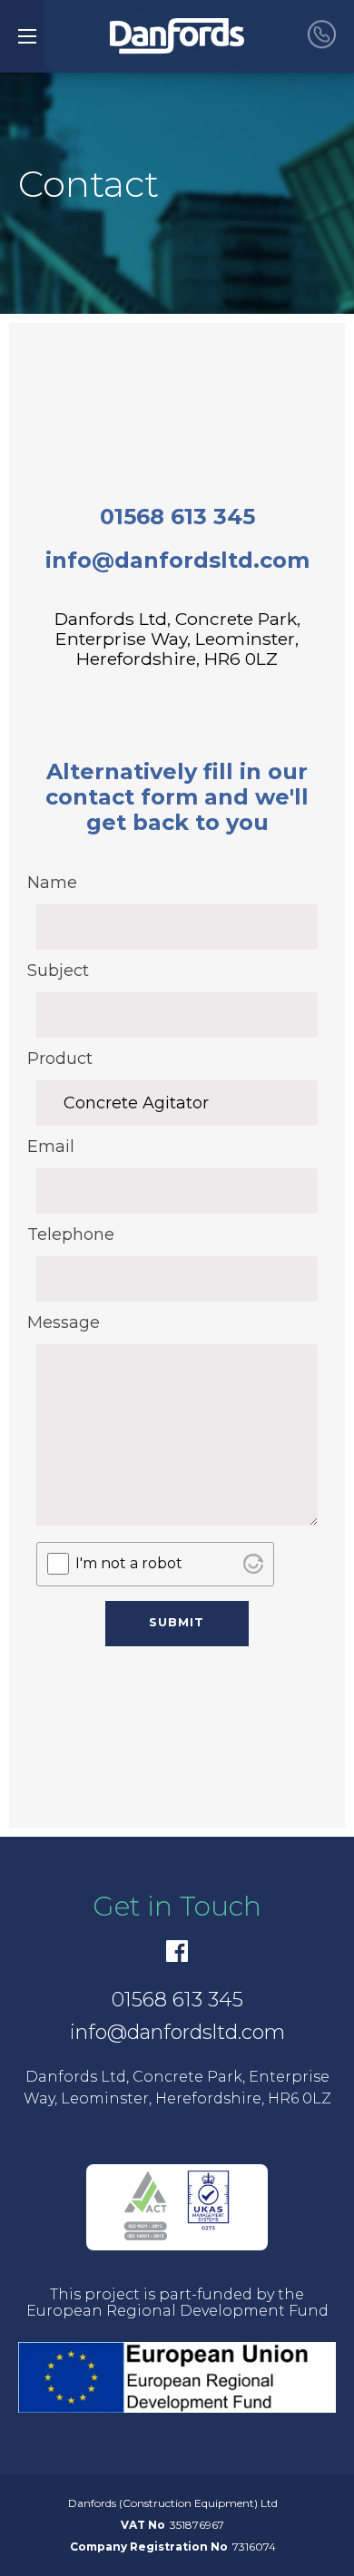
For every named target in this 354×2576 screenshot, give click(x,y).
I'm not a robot (129, 1563)
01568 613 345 (177, 517)
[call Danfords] (322, 36)
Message (64, 1322)
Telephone (68, 1234)
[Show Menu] (27, 36)
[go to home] (177, 36)
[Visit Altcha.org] (253, 1564)
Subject (58, 971)
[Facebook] (177, 1951)
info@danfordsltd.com (177, 560)
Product (60, 1059)
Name (52, 883)
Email (51, 1147)
